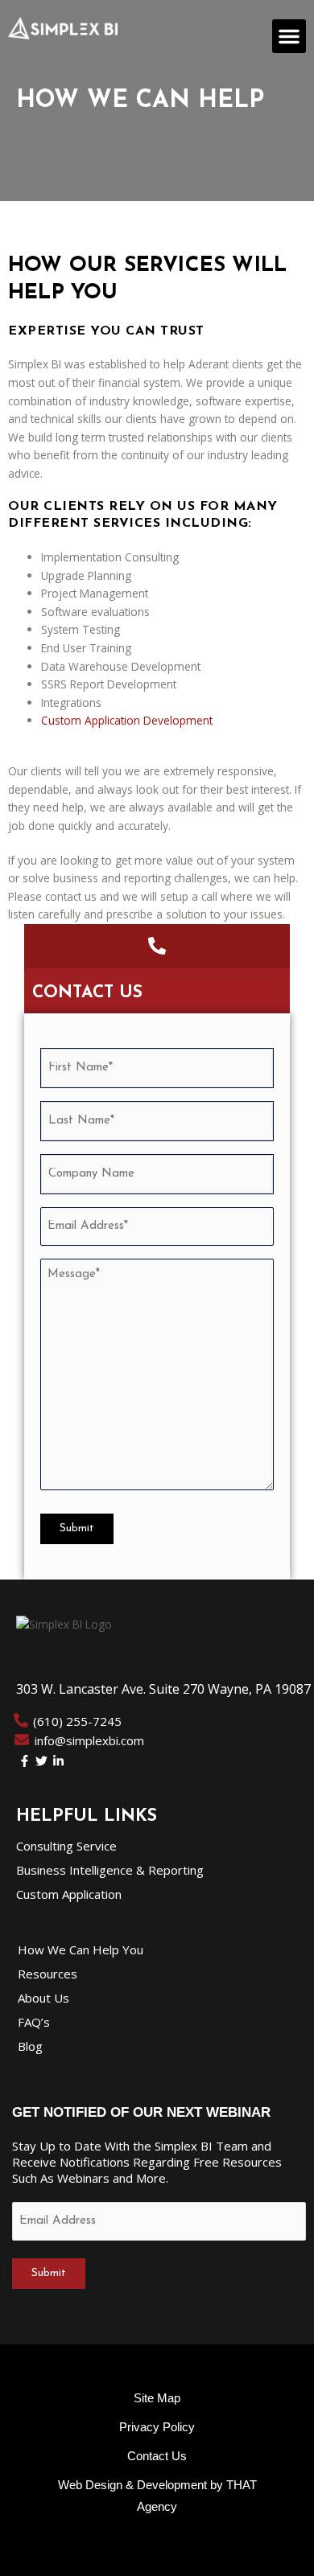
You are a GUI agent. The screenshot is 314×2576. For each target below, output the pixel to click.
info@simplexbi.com (89, 1740)
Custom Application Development (127, 720)
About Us (43, 1998)
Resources (48, 1974)
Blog (30, 2046)
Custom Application (69, 1894)
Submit (77, 1528)
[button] (289, 36)
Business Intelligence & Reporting (110, 1870)
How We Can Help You (81, 1949)
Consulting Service (66, 1846)
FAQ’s (34, 2022)
